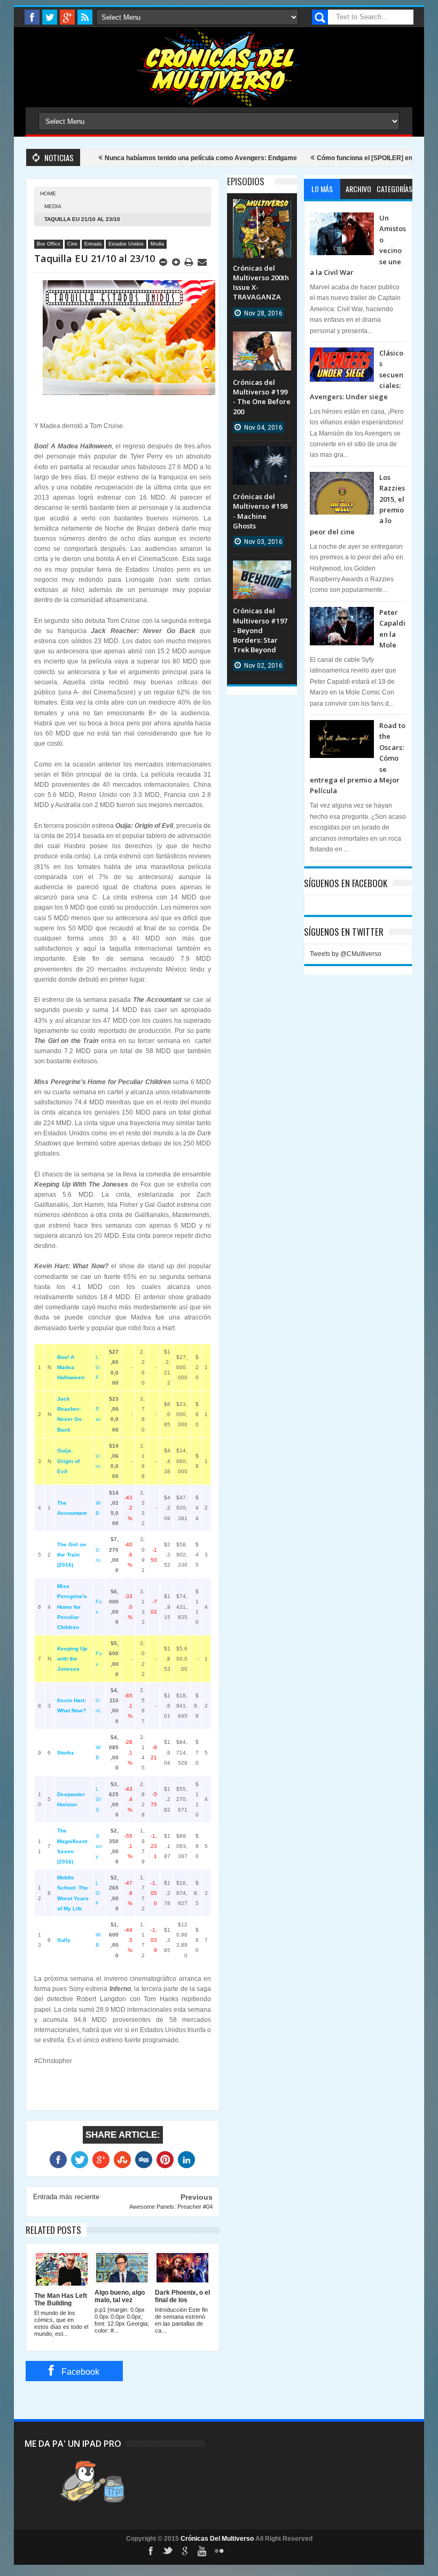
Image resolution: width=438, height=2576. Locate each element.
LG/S (99, 1799)
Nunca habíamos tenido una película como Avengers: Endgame (168, 158)
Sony (99, 1846)
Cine (72, 244)
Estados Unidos (126, 244)
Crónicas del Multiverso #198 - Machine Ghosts (260, 511)
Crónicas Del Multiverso (218, 2539)
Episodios (246, 181)
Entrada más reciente (66, 2197)
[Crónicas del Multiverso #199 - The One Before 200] (262, 342)
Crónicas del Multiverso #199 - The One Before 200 (262, 397)
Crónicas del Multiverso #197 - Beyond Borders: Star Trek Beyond (260, 630)
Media (53, 206)
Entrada (93, 244)
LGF (98, 1367)
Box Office (49, 244)
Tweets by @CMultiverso (346, 954)
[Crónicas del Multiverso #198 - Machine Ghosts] (262, 457)
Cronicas (219, 67)
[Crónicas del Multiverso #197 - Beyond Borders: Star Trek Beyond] (262, 571)
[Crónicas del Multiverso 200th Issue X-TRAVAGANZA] (262, 210)
